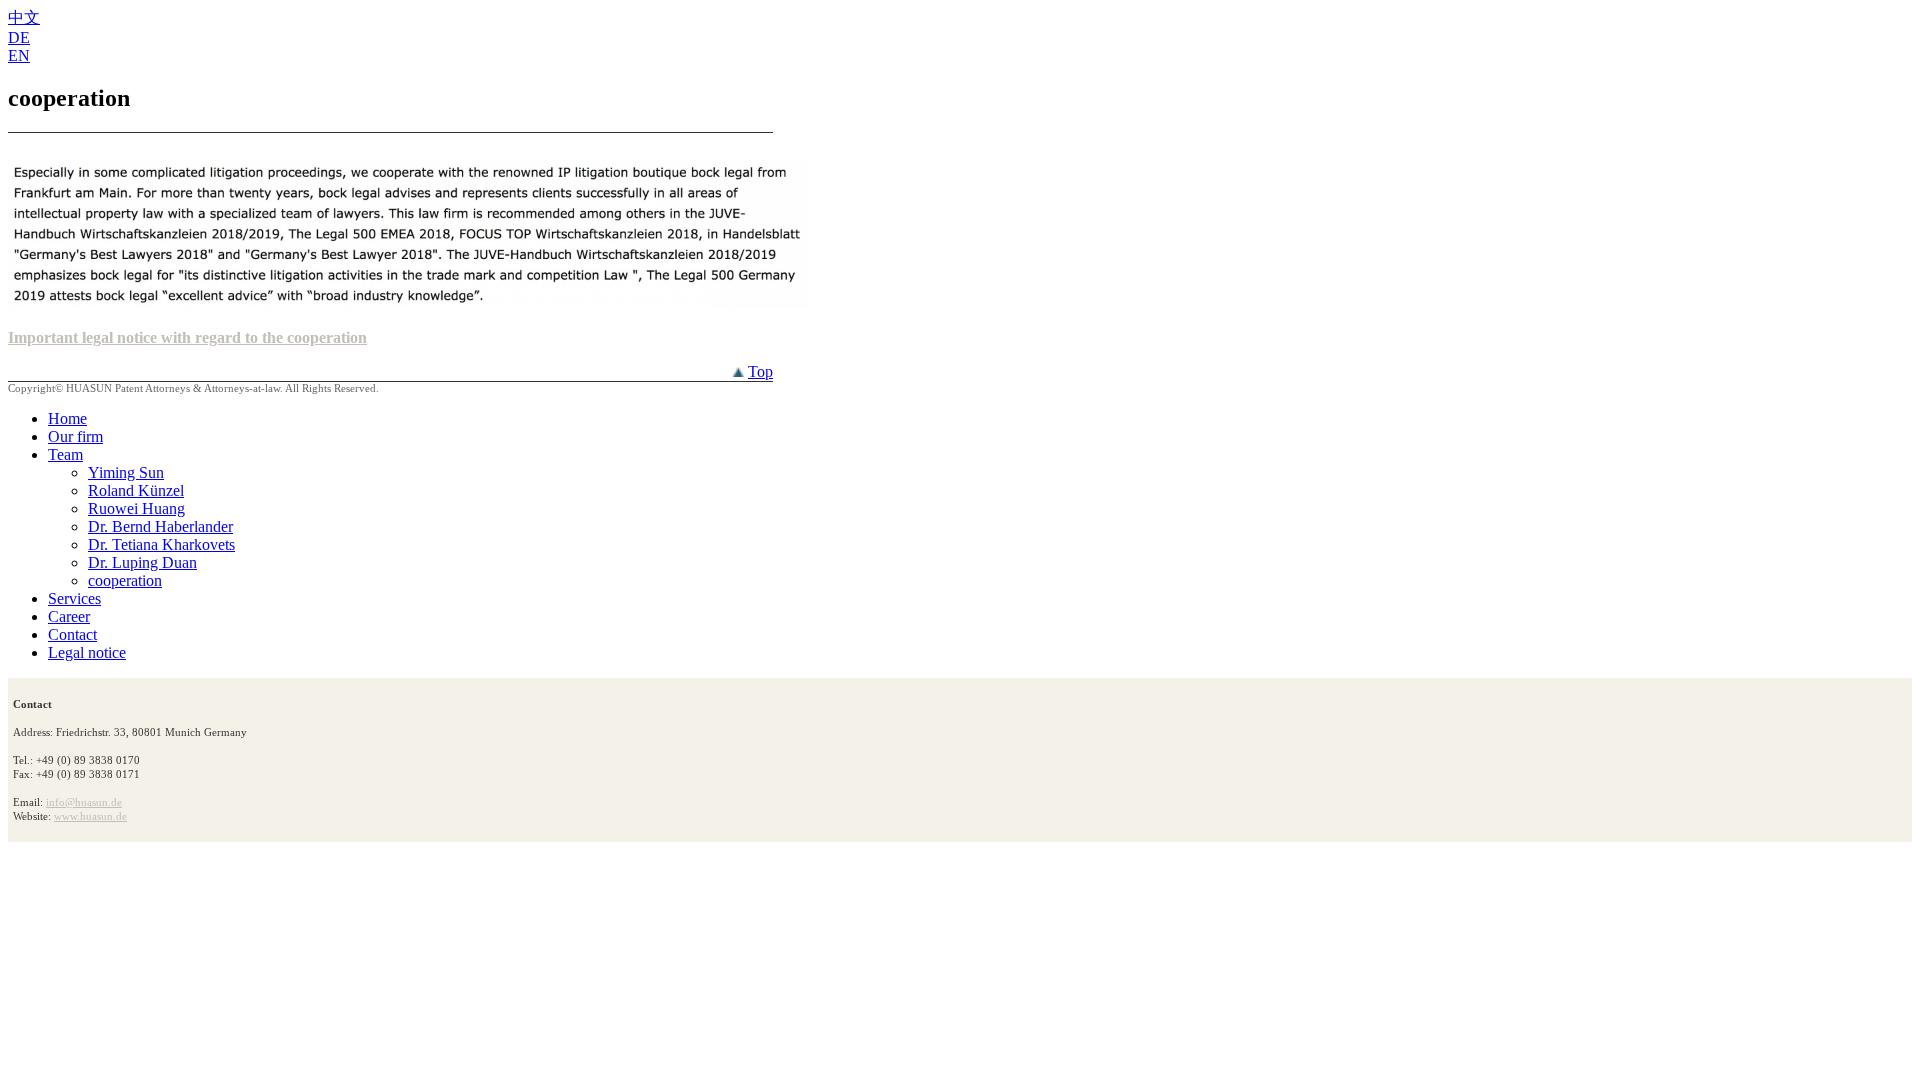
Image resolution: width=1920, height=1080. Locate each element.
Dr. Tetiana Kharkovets (161, 544)
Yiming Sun (126, 472)
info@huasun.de (84, 802)
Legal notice (87, 652)
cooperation (125, 580)
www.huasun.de (90, 816)
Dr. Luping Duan (142, 562)
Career (69, 616)
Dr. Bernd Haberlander (160, 526)
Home (67, 418)
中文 (24, 17)
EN (19, 55)
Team (65, 454)
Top (760, 371)
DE (19, 37)
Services (74, 598)
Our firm (75, 436)
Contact (72, 634)
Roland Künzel (136, 490)
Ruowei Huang (136, 508)
